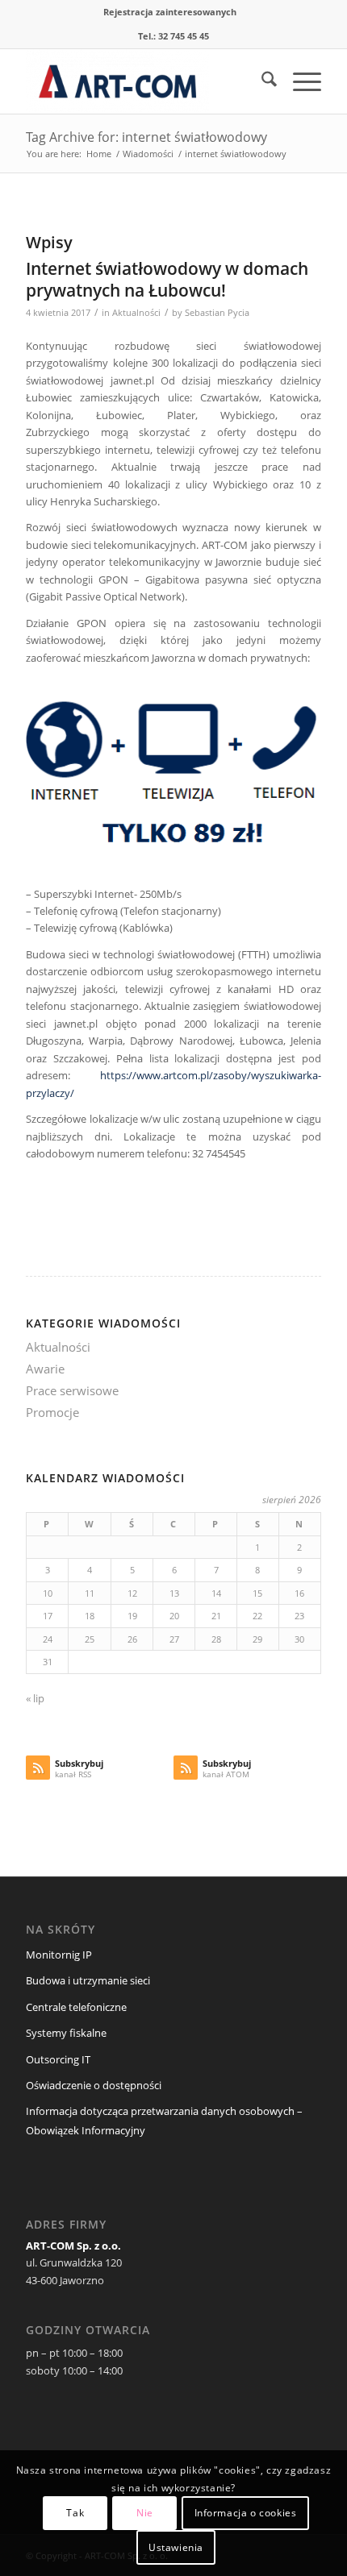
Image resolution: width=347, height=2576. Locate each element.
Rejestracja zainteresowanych (170, 12)
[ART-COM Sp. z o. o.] (144, 81)
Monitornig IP (59, 1955)
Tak (75, 2513)
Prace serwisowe (72, 1390)
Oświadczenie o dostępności (94, 2085)
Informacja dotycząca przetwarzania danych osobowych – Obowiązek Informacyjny (164, 2120)
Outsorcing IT (58, 2059)
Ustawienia (176, 2547)
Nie (145, 2513)
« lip (35, 1698)
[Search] (261, 81)
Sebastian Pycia (217, 313)
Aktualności (136, 313)
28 (216, 1639)
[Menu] (299, 81)
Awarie (45, 1369)
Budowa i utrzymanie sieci (88, 1980)
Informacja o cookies (246, 2513)
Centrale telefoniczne (76, 2007)
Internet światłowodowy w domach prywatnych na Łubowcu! (167, 279)
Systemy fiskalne (66, 2033)
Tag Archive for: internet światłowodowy (146, 137)
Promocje (52, 1412)
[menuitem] (170, 12)
